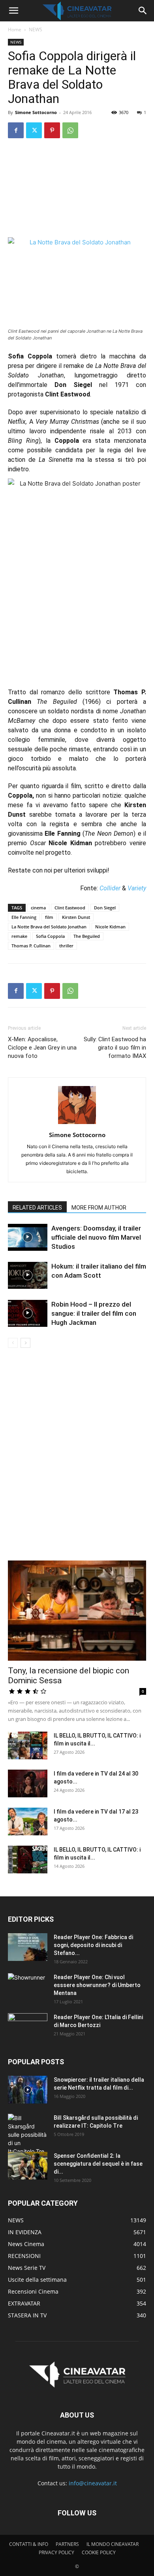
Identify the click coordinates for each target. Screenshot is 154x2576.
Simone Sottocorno (36, 112)
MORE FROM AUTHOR (99, 1208)
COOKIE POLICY (99, 2552)
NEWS (36, 30)
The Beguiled (87, 936)
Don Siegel (105, 908)
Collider (110, 888)
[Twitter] (34, 130)
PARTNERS (67, 2544)
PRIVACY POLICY (56, 2552)
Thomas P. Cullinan (31, 946)
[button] (13, 11)
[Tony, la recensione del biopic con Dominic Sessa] (77, 1611)
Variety (137, 888)
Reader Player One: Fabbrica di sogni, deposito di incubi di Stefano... (93, 1945)
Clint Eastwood (70, 908)
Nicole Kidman (110, 927)
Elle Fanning (24, 917)
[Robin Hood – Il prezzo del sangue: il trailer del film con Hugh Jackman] (28, 1314)
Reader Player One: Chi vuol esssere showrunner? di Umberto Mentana (97, 1985)
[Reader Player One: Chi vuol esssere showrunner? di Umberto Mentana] (28, 1987)
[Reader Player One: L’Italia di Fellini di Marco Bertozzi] (28, 2027)
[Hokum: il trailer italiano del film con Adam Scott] (28, 1276)
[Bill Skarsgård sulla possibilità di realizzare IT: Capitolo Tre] (28, 2135)
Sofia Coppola (50, 936)
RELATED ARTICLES (37, 1208)
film (49, 917)
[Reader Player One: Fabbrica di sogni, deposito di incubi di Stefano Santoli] (28, 1947)
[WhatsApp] (70, 130)
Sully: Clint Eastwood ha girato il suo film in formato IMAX (115, 1048)
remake (19, 936)
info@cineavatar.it (93, 2483)
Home (15, 30)
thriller (66, 946)
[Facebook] (16, 130)
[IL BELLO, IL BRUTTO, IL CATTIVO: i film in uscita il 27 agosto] (28, 1745)
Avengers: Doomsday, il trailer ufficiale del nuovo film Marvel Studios (96, 1237)
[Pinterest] (52, 130)
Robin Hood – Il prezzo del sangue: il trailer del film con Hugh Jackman (94, 1313)
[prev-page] (13, 1343)
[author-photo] (77, 1124)
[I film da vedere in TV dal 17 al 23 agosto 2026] (28, 1821)
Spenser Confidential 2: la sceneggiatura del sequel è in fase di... (98, 2164)
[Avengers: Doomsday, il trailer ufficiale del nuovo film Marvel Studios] (28, 1238)
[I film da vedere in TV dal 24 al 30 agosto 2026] (28, 1783)
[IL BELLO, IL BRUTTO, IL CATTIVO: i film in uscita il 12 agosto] (28, 1860)
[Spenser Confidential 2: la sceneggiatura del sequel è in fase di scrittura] (28, 2166)
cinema (38, 908)
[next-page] (25, 1343)
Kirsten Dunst (76, 917)
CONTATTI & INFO (29, 2544)
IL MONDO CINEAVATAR (113, 2544)
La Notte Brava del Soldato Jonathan (49, 927)
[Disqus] (77, 1459)
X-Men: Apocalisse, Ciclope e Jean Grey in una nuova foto (42, 1048)
